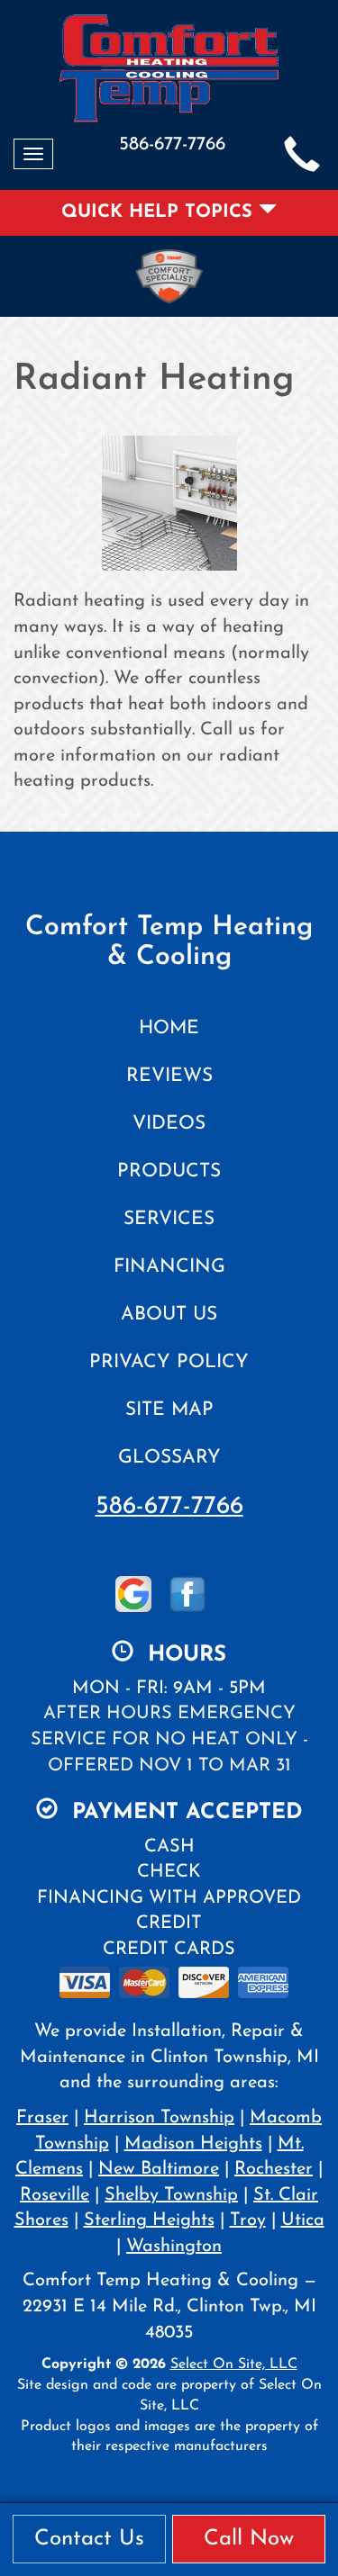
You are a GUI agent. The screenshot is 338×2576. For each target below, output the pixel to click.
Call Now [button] (249, 2539)
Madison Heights (193, 2144)
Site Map (169, 1410)
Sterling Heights (149, 2220)
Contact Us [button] (89, 2539)
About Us (169, 1315)
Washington (174, 2247)
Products (169, 1171)
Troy (248, 2220)
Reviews (169, 1076)
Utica (303, 2220)
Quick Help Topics (160, 212)
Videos (169, 1124)
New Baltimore (159, 2169)
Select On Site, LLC (234, 2364)
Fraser (42, 2118)
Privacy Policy (169, 1362)
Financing (169, 1267)
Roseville (55, 2195)
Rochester (274, 2169)
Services (169, 1219)
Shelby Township (171, 2195)
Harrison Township (159, 2118)
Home (169, 1028)
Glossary (169, 1458)
